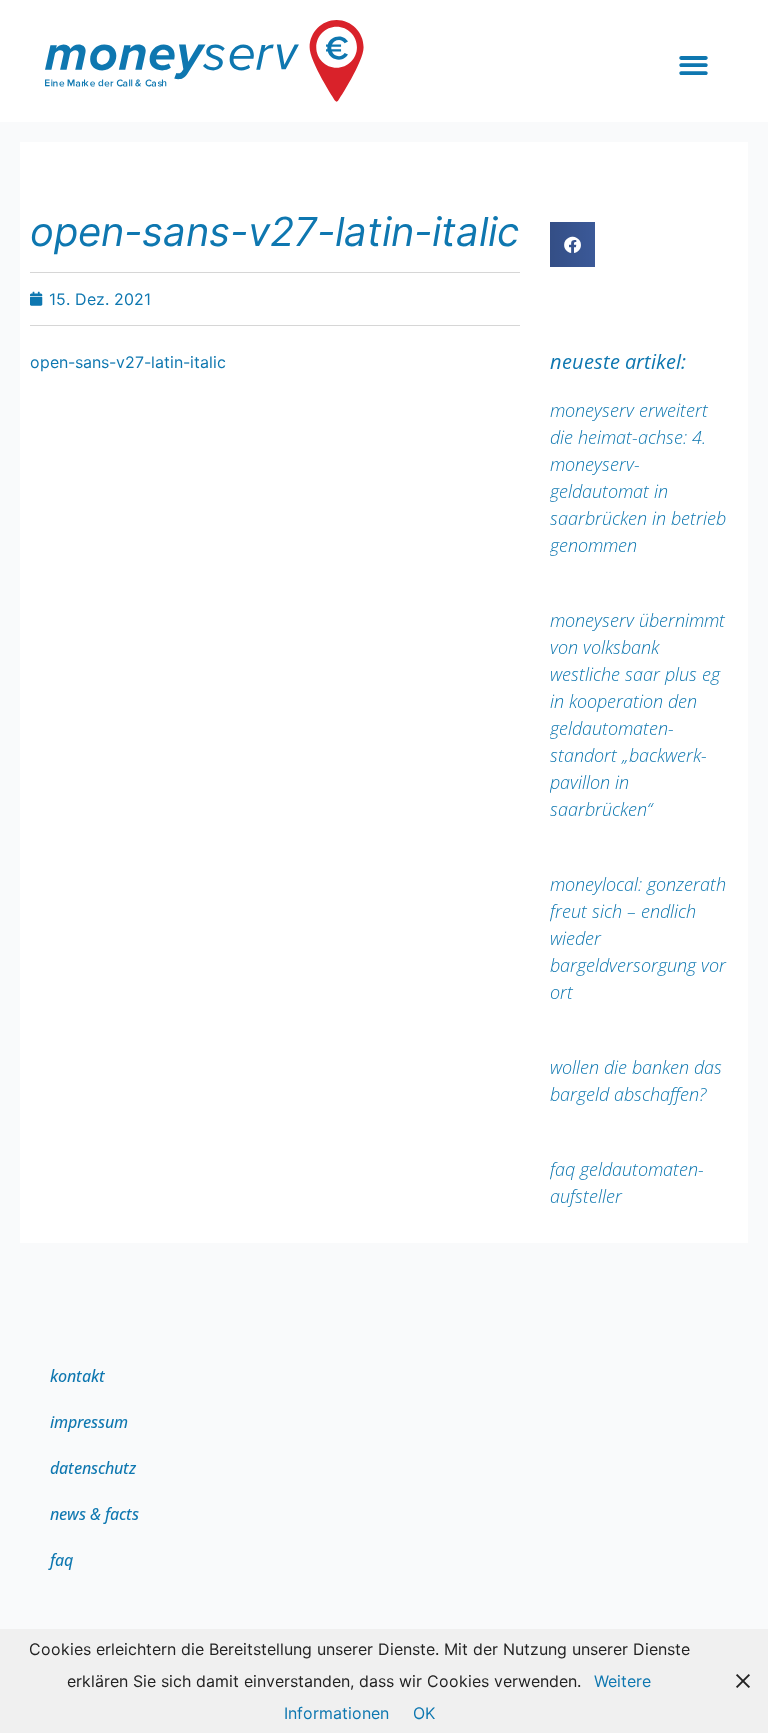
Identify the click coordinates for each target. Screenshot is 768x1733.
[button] (693, 66)
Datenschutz (93, 1468)
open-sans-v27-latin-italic (128, 362)
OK (424, 1713)
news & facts (94, 1514)
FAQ (61, 1560)
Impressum (89, 1422)
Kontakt (77, 1376)
